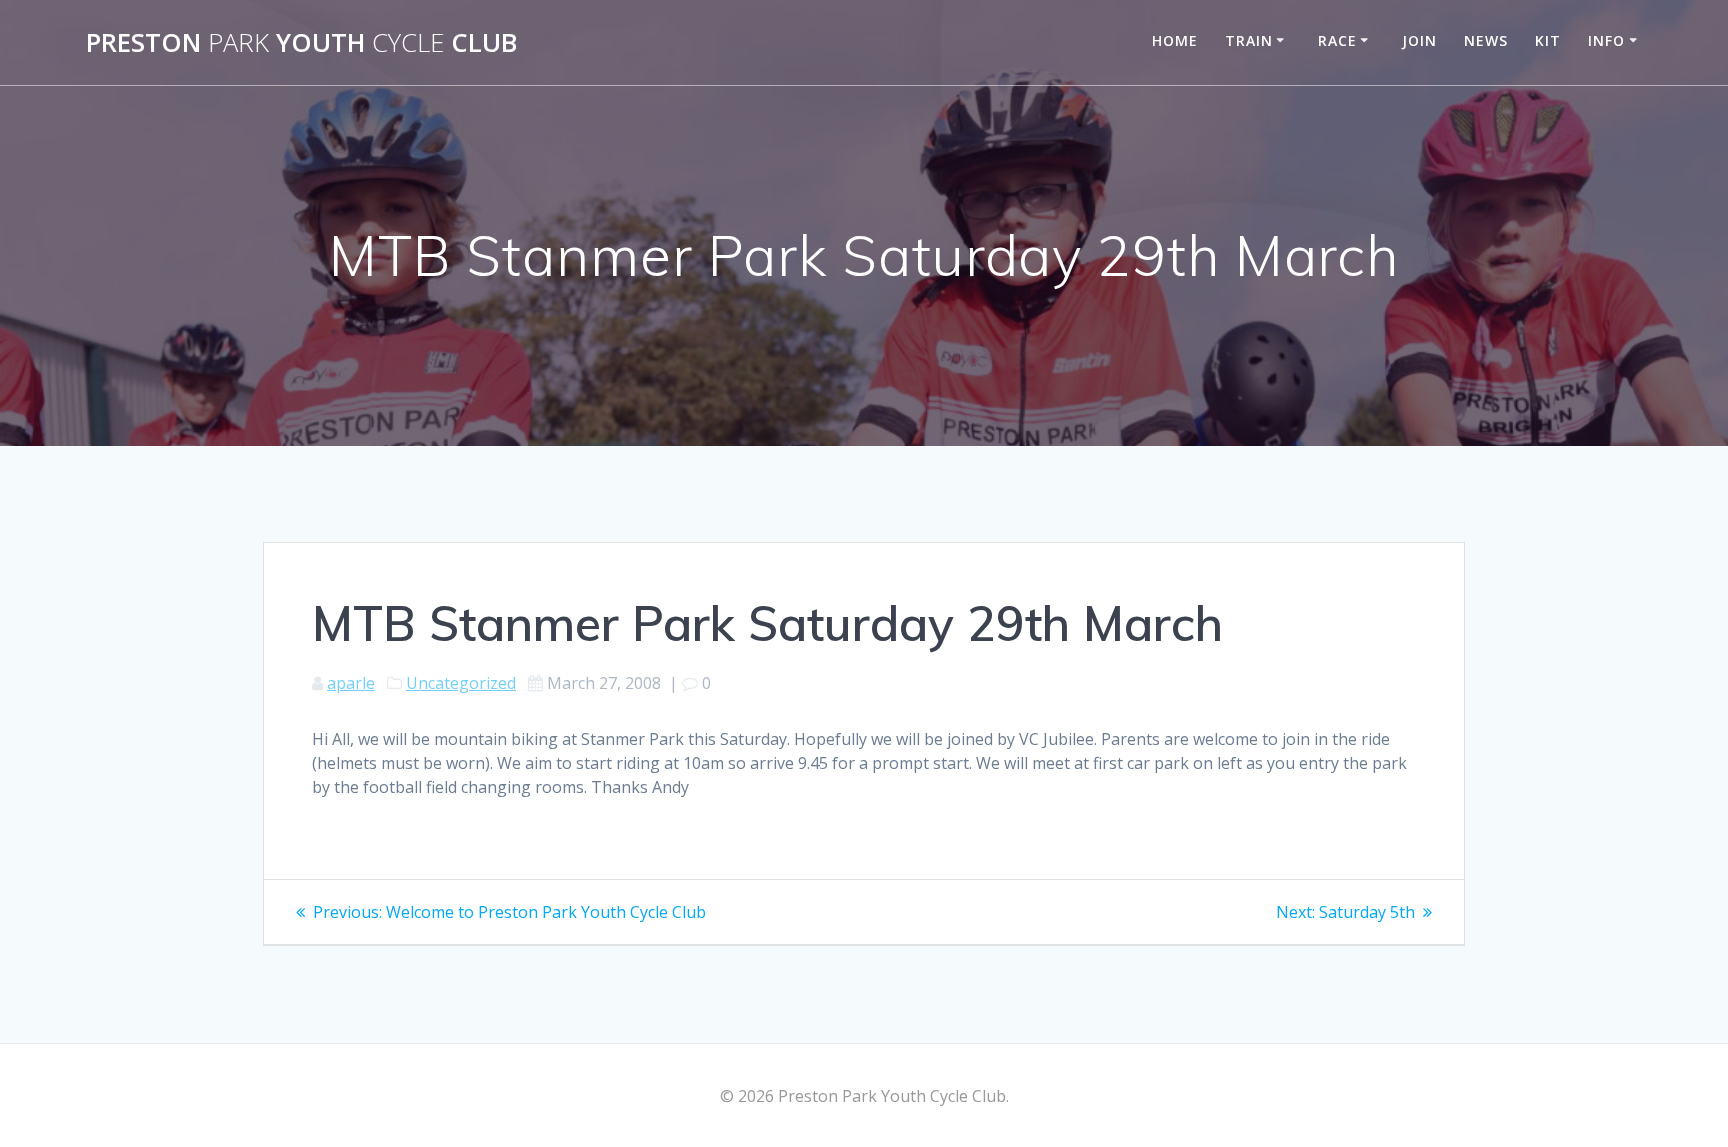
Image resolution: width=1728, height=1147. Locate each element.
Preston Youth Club (301, 43)
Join (1419, 40)
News (1486, 40)
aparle (351, 683)
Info (1606, 40)
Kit (1548, 40)
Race (1337, 40)
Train (1249, 40)
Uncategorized (461, 683)
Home (1175, 40)
